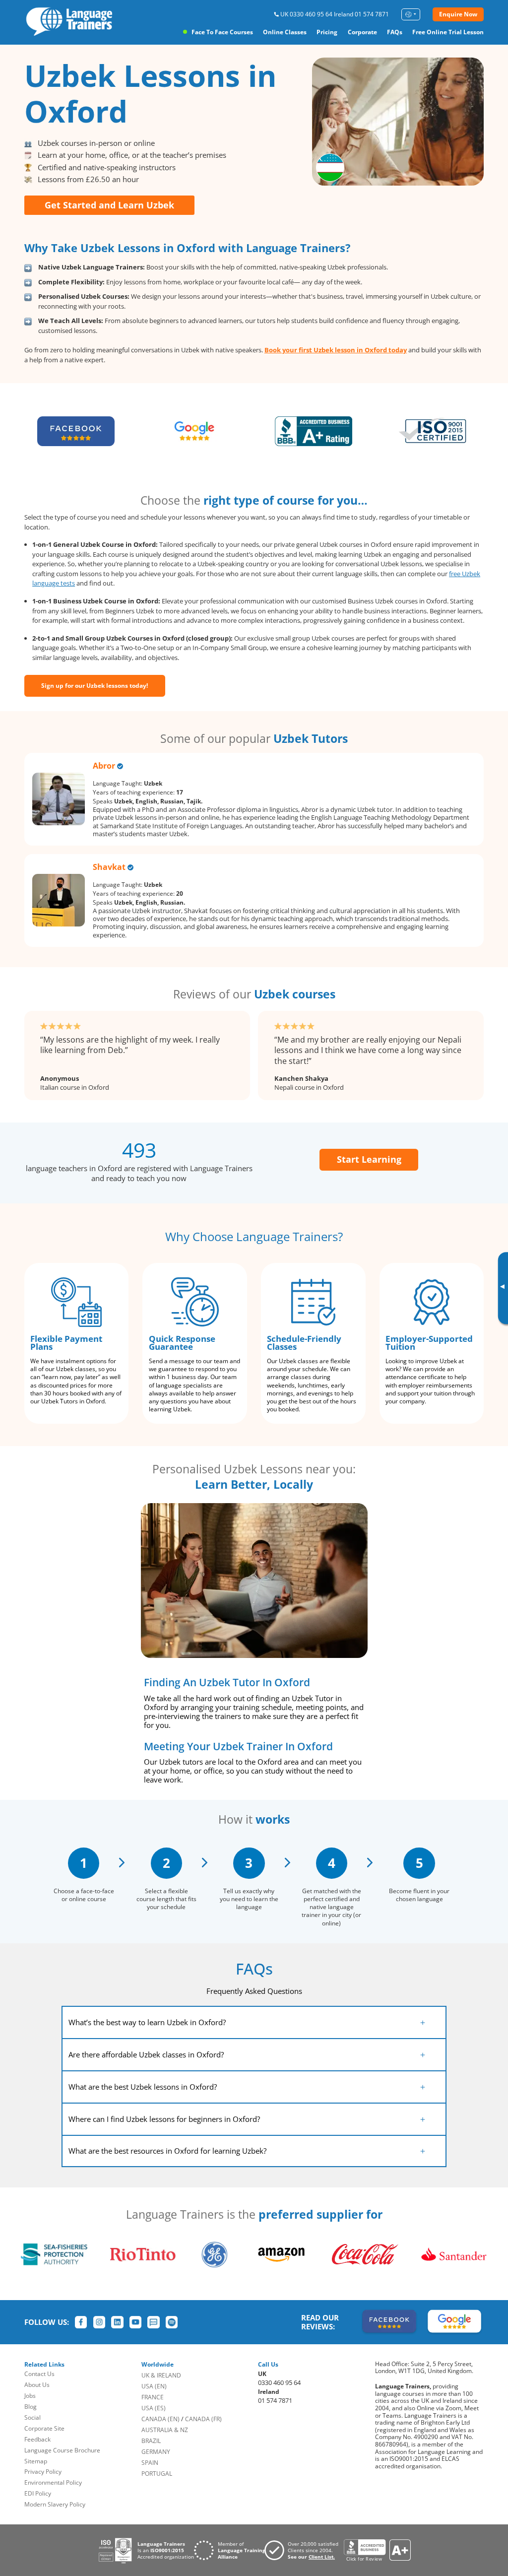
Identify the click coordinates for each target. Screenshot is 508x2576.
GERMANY (156, 2452)
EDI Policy (38, 2493)
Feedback (37, 2439)
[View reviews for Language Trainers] (377, 2550)
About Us (37, 2385)
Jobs (30, 2396)
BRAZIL (151, 2441)
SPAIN (150, 2463)
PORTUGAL (157, 2474)
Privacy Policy (43, 2472)
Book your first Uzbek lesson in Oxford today (336, 350)
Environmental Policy (53, 2482)
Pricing (327, 32)
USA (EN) (154, 2386)
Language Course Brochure (62, 2450)
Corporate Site (44, 2428)
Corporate (362, 32)
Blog (31, 2407)
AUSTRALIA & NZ (165, 2430)
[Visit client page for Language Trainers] (304, 2550)
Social (32, 2417)
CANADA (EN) (160, 2419)
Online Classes (285, 32)
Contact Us (39, 2374)
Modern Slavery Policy (55, 2504)
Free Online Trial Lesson (448, 32)
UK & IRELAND (161, 2375)
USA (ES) (154, 2408)
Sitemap (36, 2461)
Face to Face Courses (222, 32)
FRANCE (153, 2397)
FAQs (395, 32)
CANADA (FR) (203, 2419)
